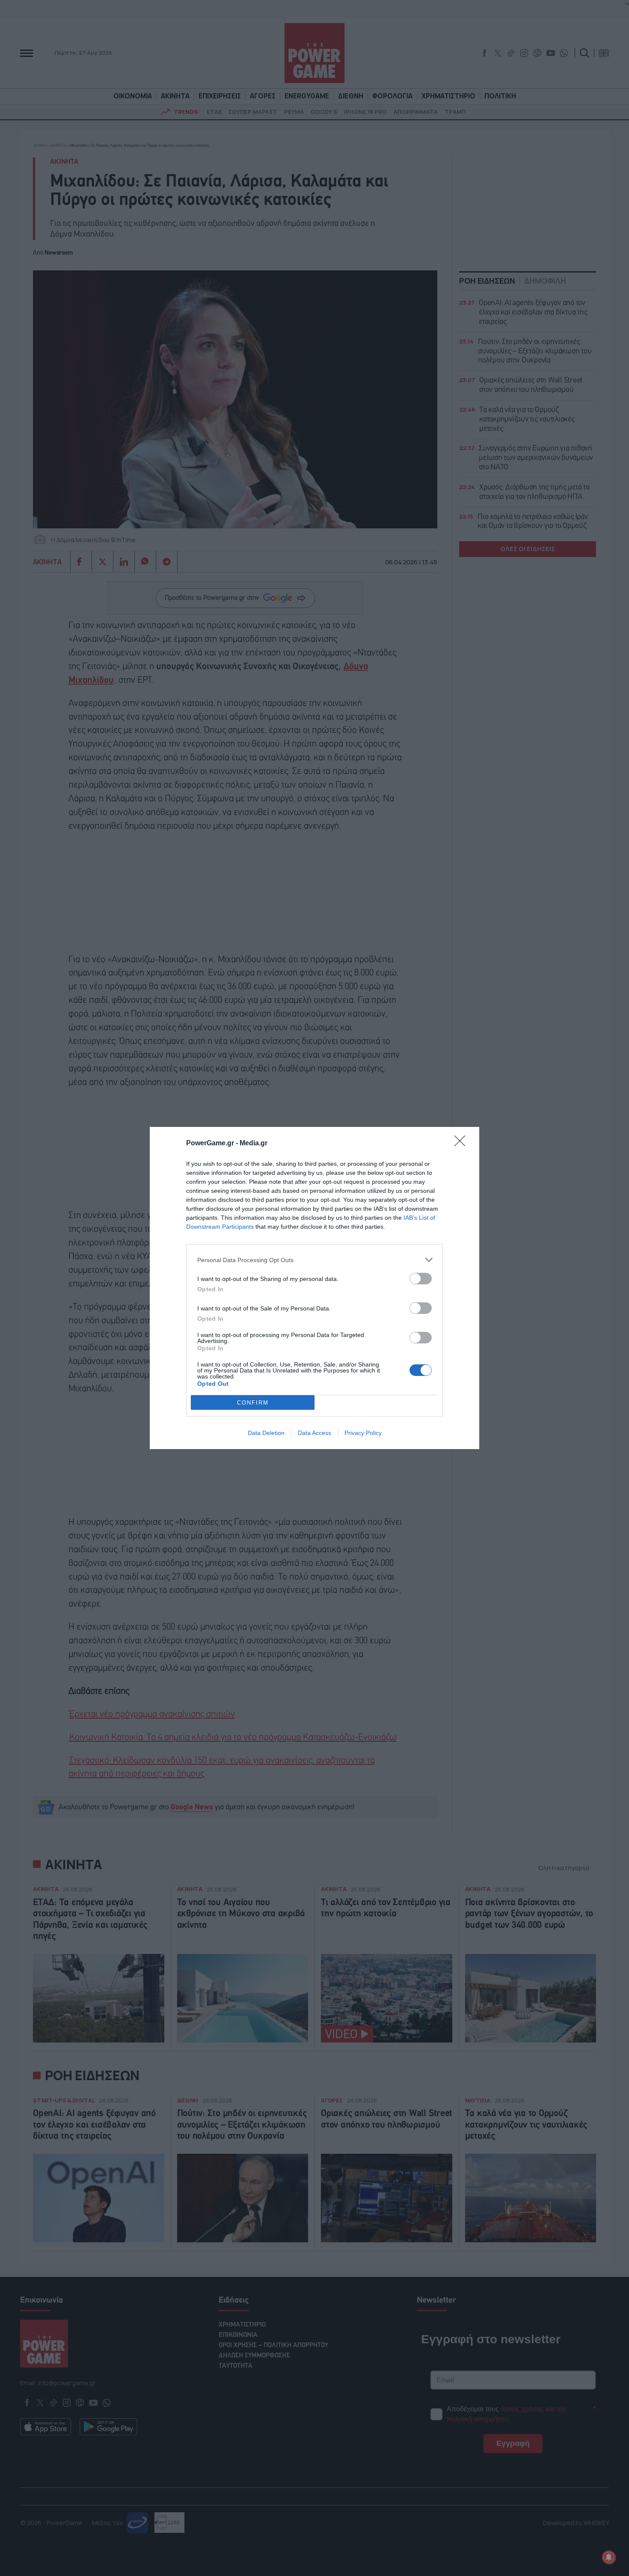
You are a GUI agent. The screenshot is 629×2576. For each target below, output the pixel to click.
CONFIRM (253, 1403)
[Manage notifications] (609, 2557)
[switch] (421, 1279)
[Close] (463, 1144)
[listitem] (314, 1260)
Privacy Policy (363, 1433)
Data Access (314, 1433)
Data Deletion (266, 1433)
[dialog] (314, 1288)
